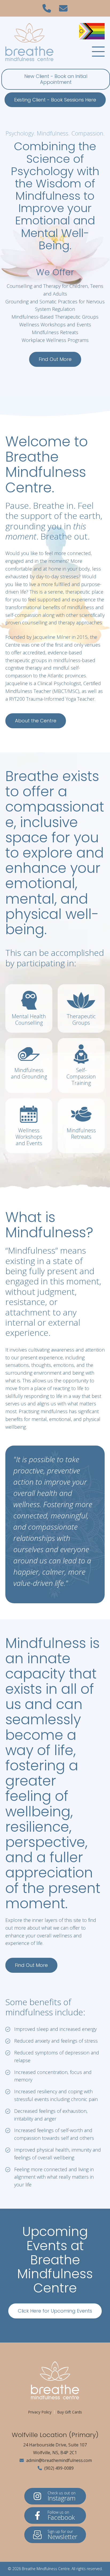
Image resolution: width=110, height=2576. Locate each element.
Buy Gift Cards (70, 2412)
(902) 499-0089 (58, 2468)
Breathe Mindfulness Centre (46, 2569)
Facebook (61, 2516)
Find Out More (55, 359)
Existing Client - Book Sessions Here (55, 100)
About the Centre (36, 721)
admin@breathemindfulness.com (58, 2460)
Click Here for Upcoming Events (55, 2311)
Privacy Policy (40, 2412)
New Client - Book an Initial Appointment (56, 79)
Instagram (62, 2496)
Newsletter (62, 2535)
